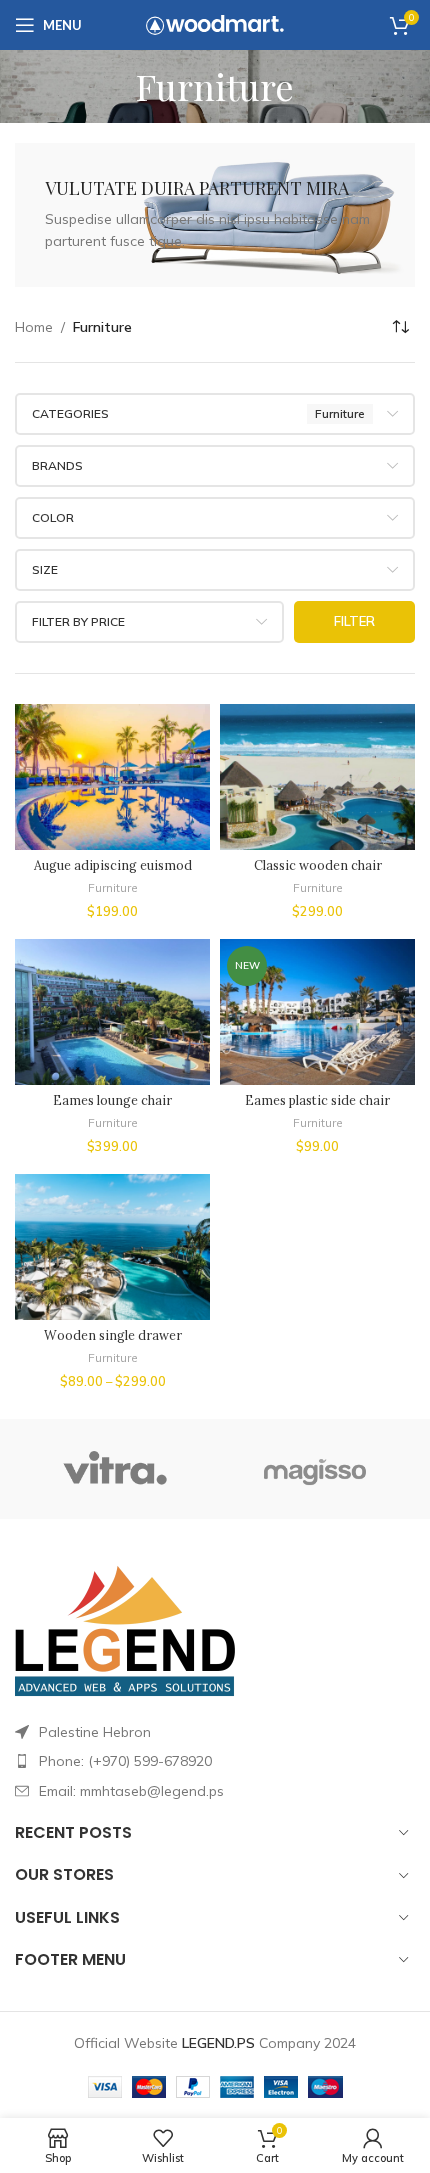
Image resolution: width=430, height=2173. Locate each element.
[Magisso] (315, 1469)
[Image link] (125, 1628)
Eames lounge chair (112, 1100)
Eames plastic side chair (317, 1100)
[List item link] (215, 1761)
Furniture (113, 887)
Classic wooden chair (318, 865)
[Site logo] (215, 24)
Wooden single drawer (113, 1335)
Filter (354, 621)
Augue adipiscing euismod (113, 865)
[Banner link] (215, 215)
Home (34, 327)
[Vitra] (115, 1469)
